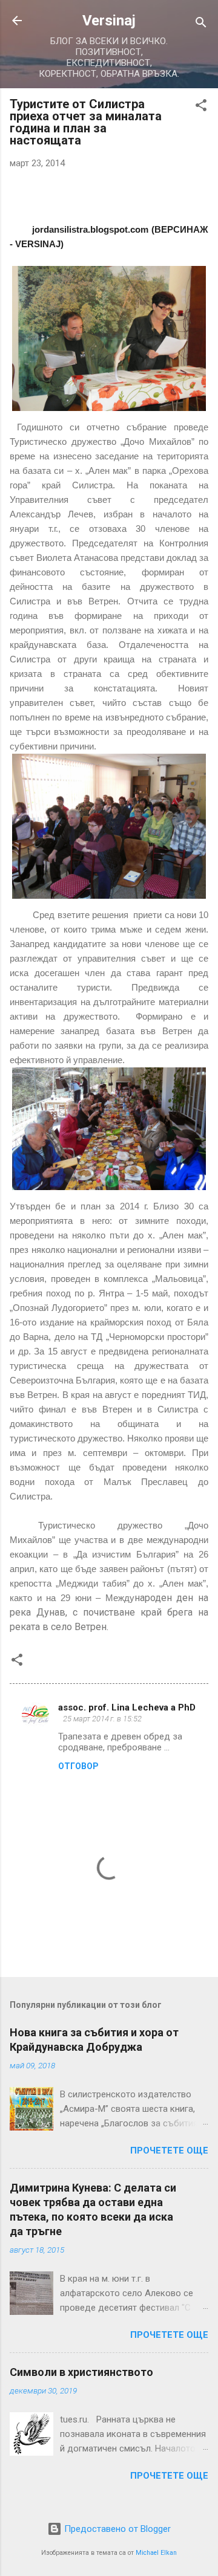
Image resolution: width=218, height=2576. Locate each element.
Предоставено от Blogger (116, 2529)
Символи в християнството (81, 2372)
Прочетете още (169, 2150)
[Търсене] (201, 24)
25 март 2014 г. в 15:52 (102, 1719)
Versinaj (109, 21)
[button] (201, 107)
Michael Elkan (156, 2553)
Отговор (78, 1766)
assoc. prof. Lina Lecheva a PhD (127, 1707)
